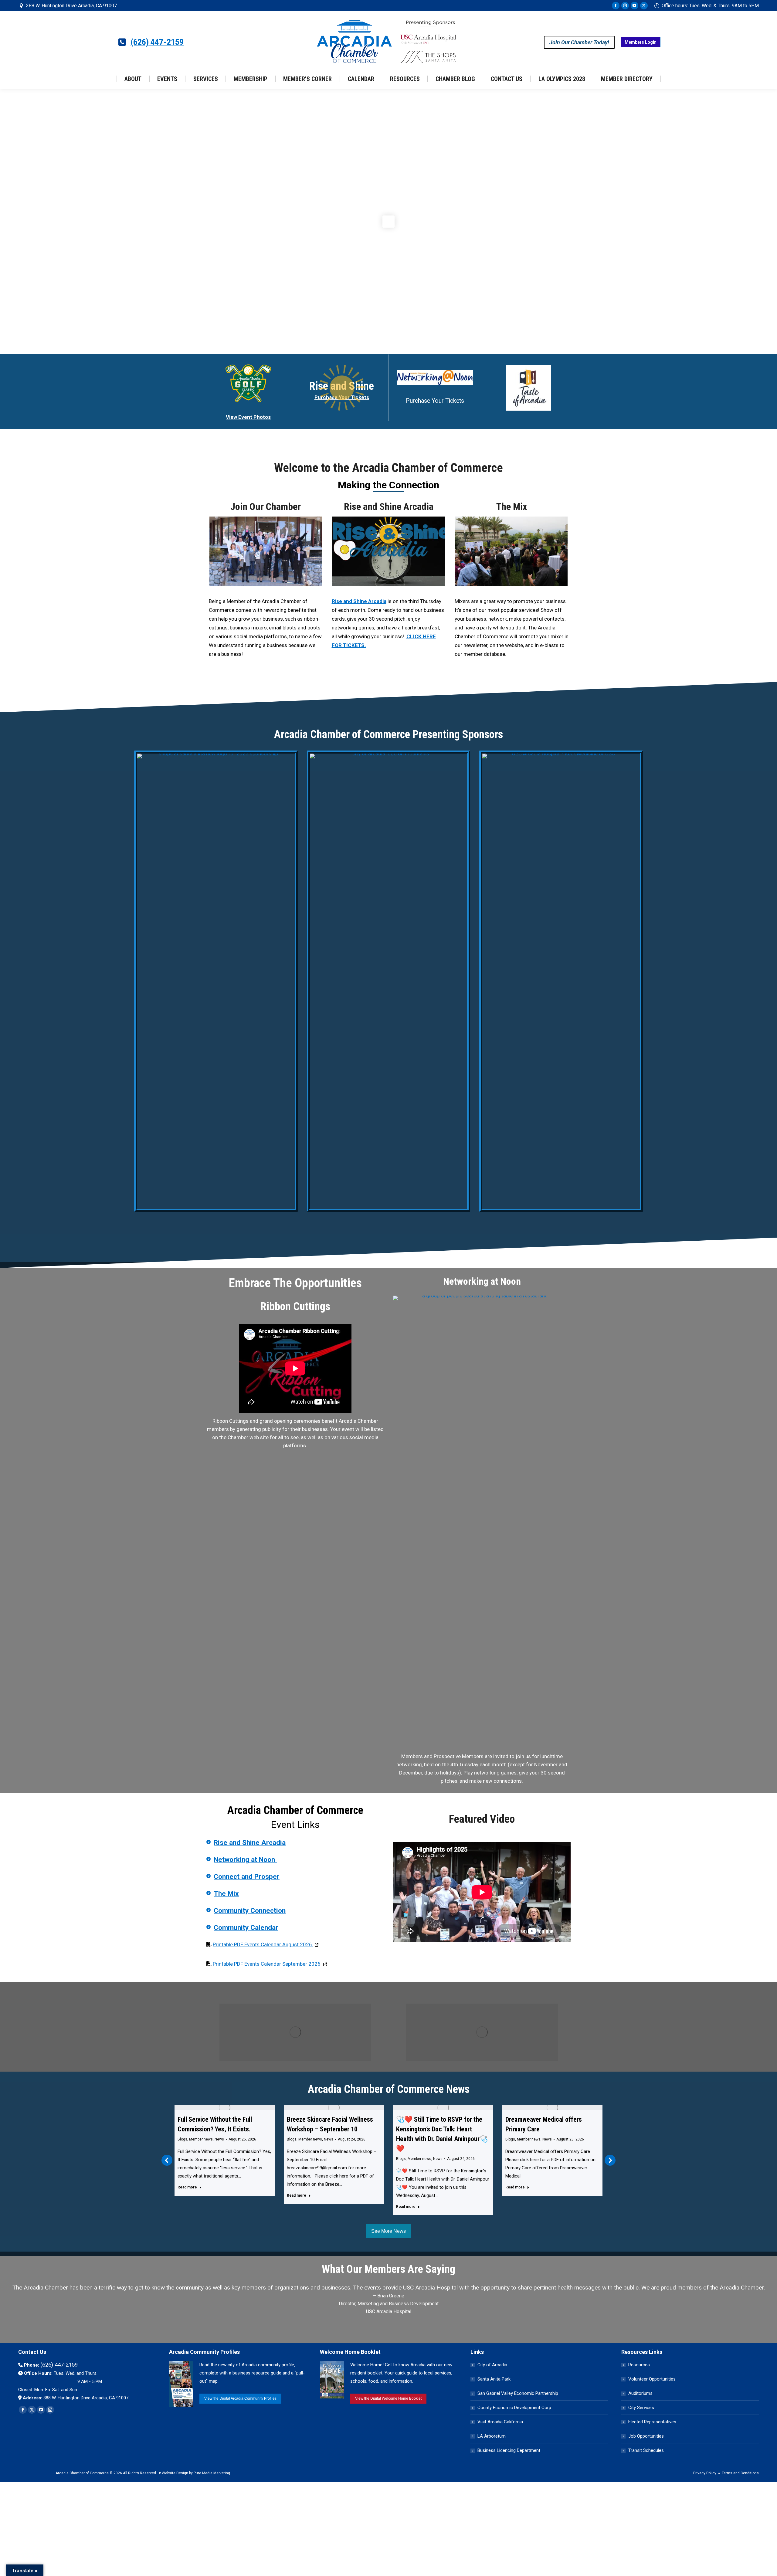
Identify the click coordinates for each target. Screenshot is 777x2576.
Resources (639, 2365)
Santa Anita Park (494, 2379)
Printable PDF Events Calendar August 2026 (266, 1944)
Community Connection (250, 1911)
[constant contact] (482, 1523)
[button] (167, 2160)
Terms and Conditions (740, 2473)
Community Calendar (246, 1928)
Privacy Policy (705, 2473)
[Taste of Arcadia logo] (528, 388)
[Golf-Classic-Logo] (248, 383)
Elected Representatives (652, 2422)
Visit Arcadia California (500, 2422)
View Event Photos (248, 417)
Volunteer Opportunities (652, 2379)
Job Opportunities (646, 2436)
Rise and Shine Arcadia (389, 507)
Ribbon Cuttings (295, 1307)
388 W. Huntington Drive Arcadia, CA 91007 (71, 6)
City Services (641, 2408)
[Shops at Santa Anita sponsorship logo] (216, 981)
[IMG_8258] (266, 551)
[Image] (295, 2032)
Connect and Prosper (247, 1877)
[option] (388, 2301)
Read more (187, 2187)
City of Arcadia (492, 2365)
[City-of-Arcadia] (389, 981)
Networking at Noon (245, 1860)
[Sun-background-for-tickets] (342, 388)
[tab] (375, 2325)
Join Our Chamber (266, 507)
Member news (201, 2139)
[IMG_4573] (511, 551)
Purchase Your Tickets (435, 401)
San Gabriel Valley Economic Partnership (518, 2393)
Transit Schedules (646, 2450)
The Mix (512, 507)
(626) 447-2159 (157, 42)
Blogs (182, 2139)
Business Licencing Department (509, 2450)
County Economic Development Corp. (515, 2408)
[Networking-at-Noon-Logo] (435, 377)
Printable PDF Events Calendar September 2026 (270, 1964)
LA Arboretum (492, 2436)
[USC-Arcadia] (561, 981)
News (219, 2139)
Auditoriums (640, 2393)
